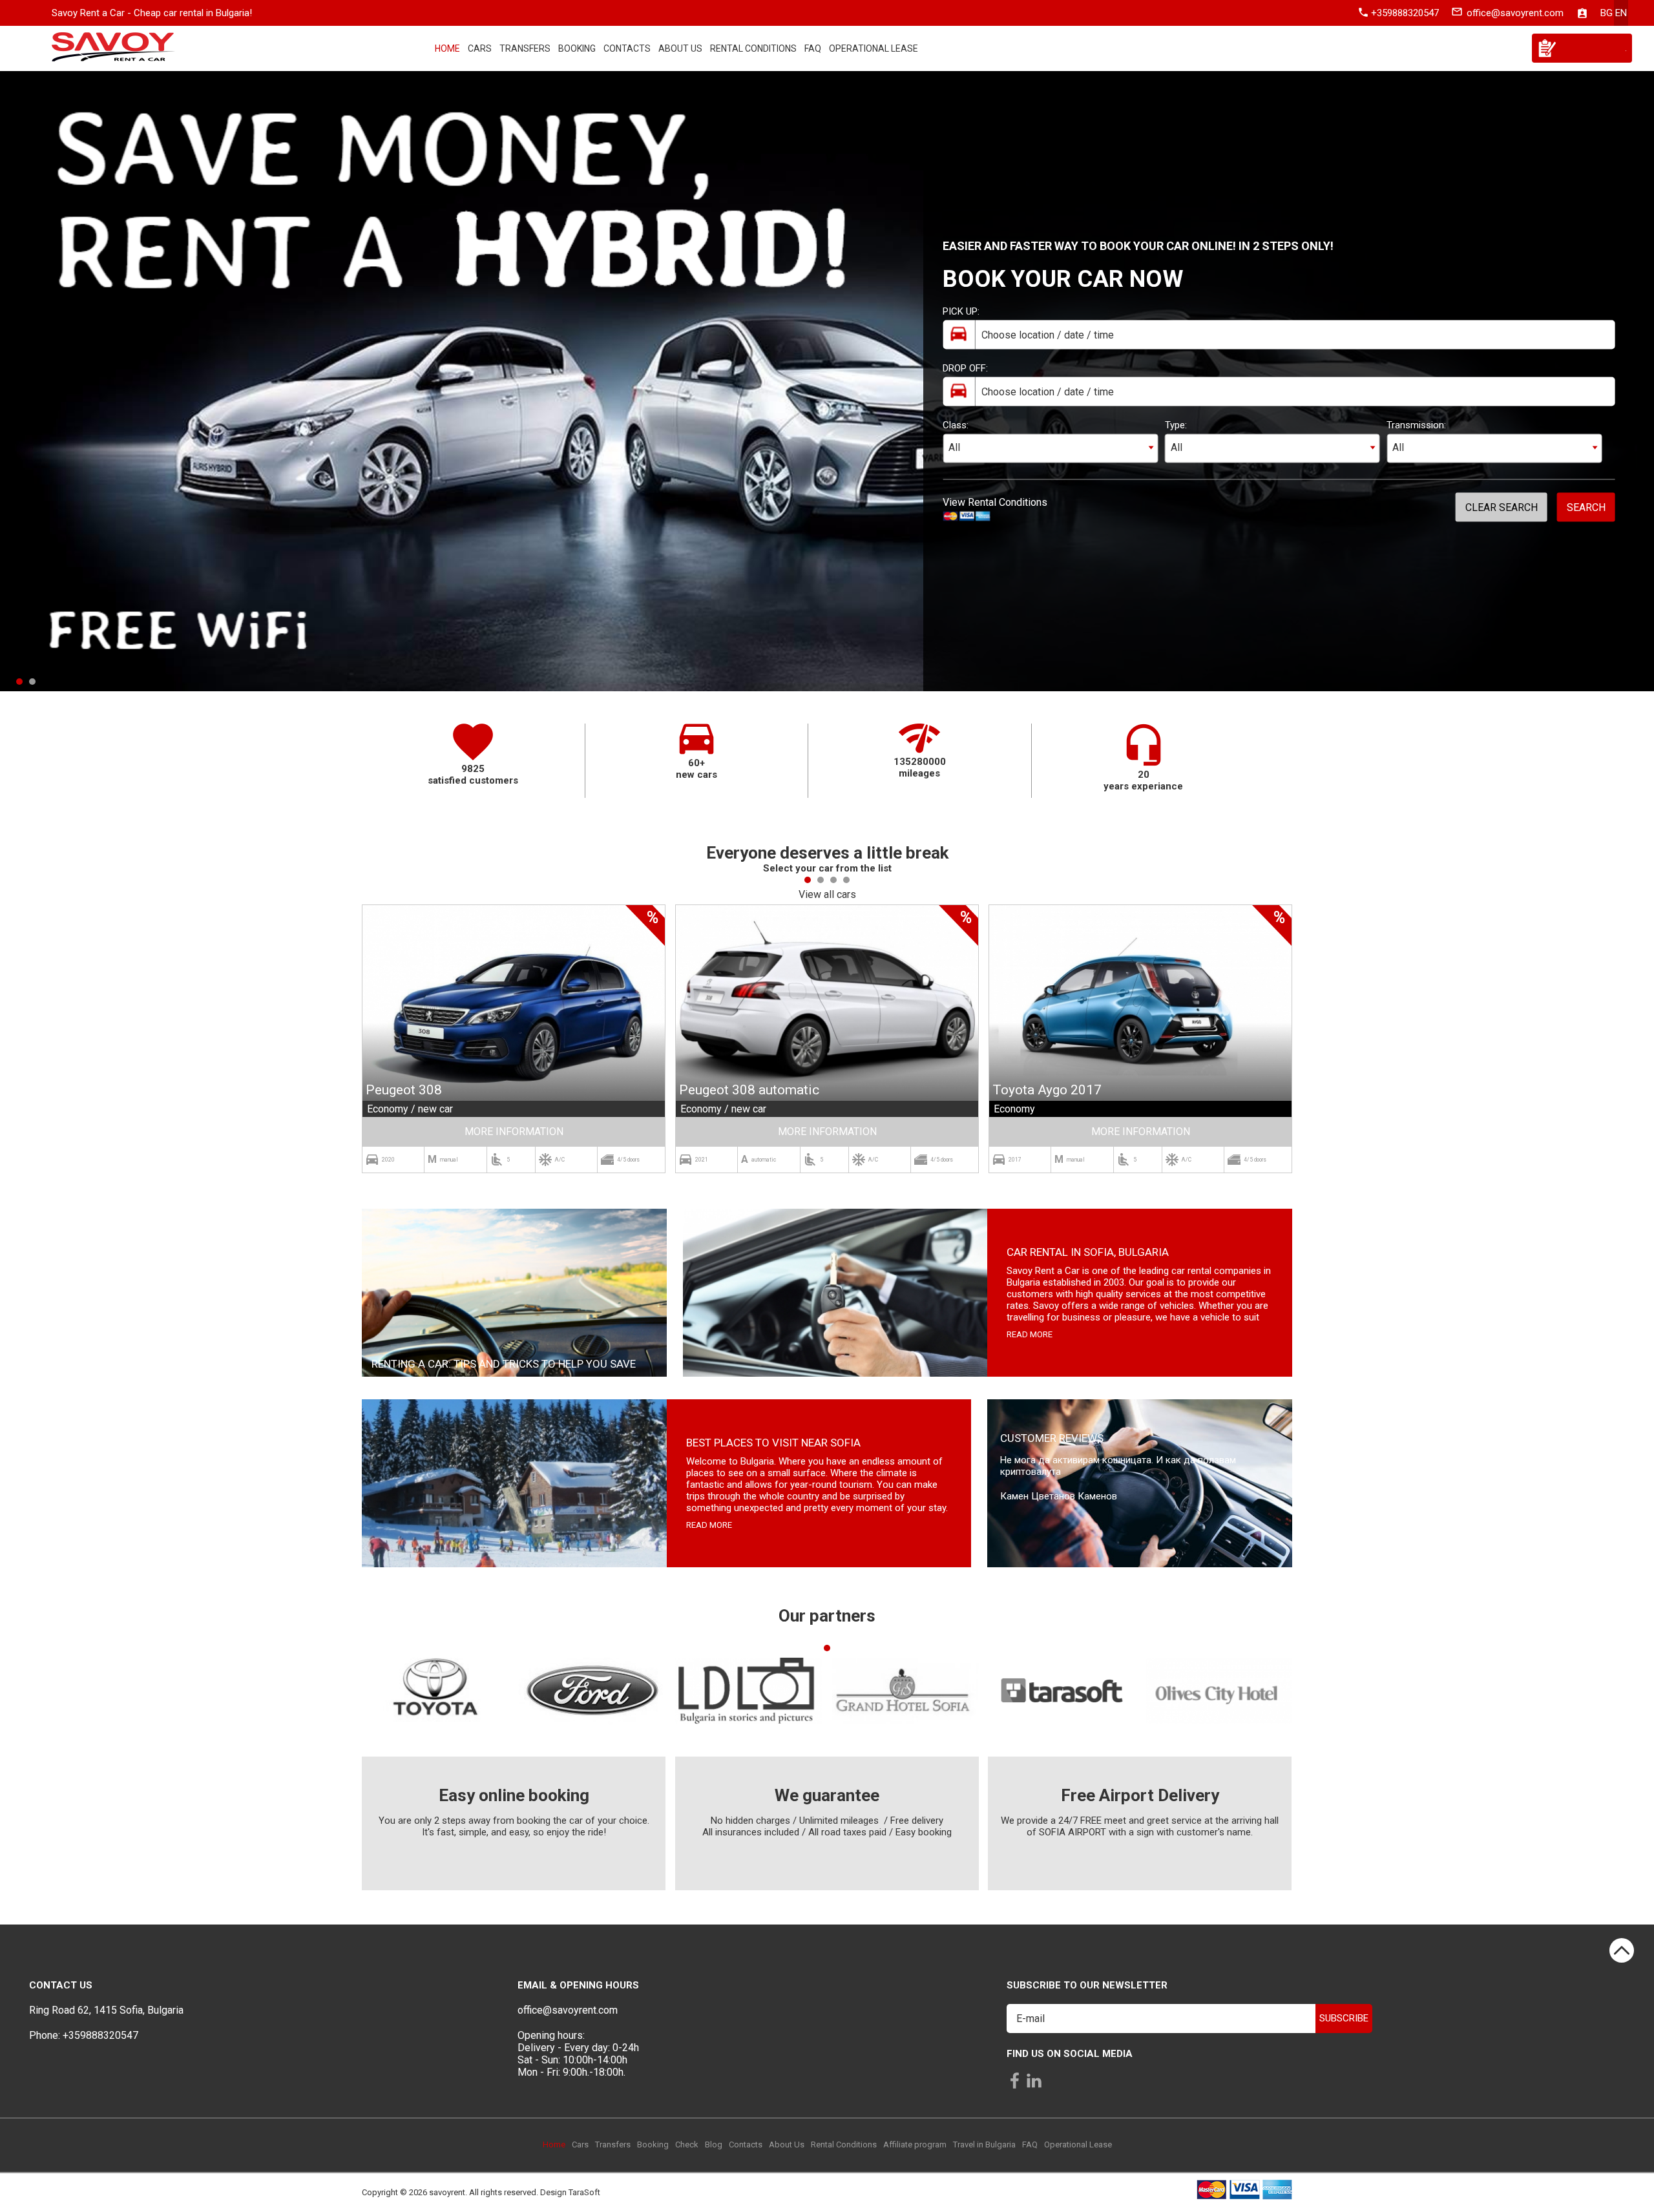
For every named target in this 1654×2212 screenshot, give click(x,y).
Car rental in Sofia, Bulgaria (1088, 1252)
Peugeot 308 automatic (749, 1090)
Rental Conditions (753, 48)
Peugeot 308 (404, 1090)
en (1621, 13)
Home (447, 48)
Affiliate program (915, 2144)
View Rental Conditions (995, 502)
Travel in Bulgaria (984, 2144)
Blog (714, 2144)
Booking (577, 48)
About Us (680, 48)
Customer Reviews (1052, 1438)
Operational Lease (874, 48)
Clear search (1502, 507)
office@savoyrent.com (1515, 13)
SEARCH (1586, 507)
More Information (514, 1132)
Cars (480, 48)
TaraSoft (584, 2193)
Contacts (627, 48)
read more (1030, 1334)
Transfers (525, 48)
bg (1607, 13)
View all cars (827, 894)
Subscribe (1344, 2018)
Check (687, 2144)
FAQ (813, 48)
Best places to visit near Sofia (773, 1443)
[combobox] (1050, 449)
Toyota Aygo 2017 (1047, 1090)
